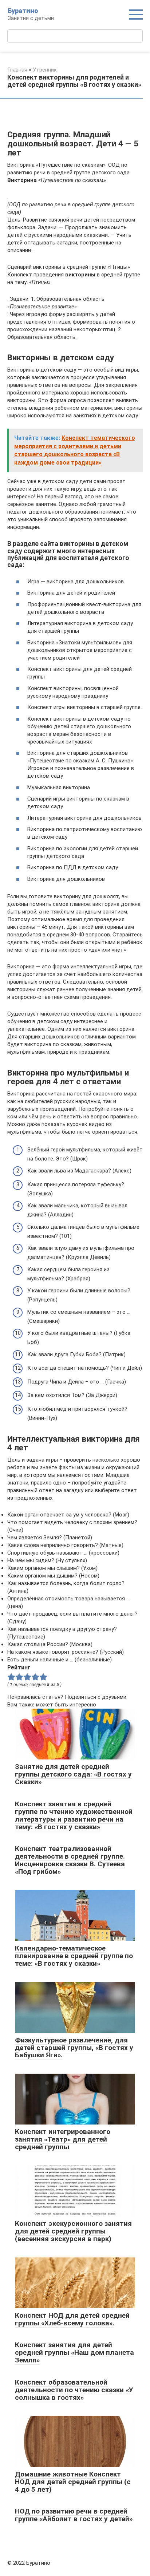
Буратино (23, 11)
